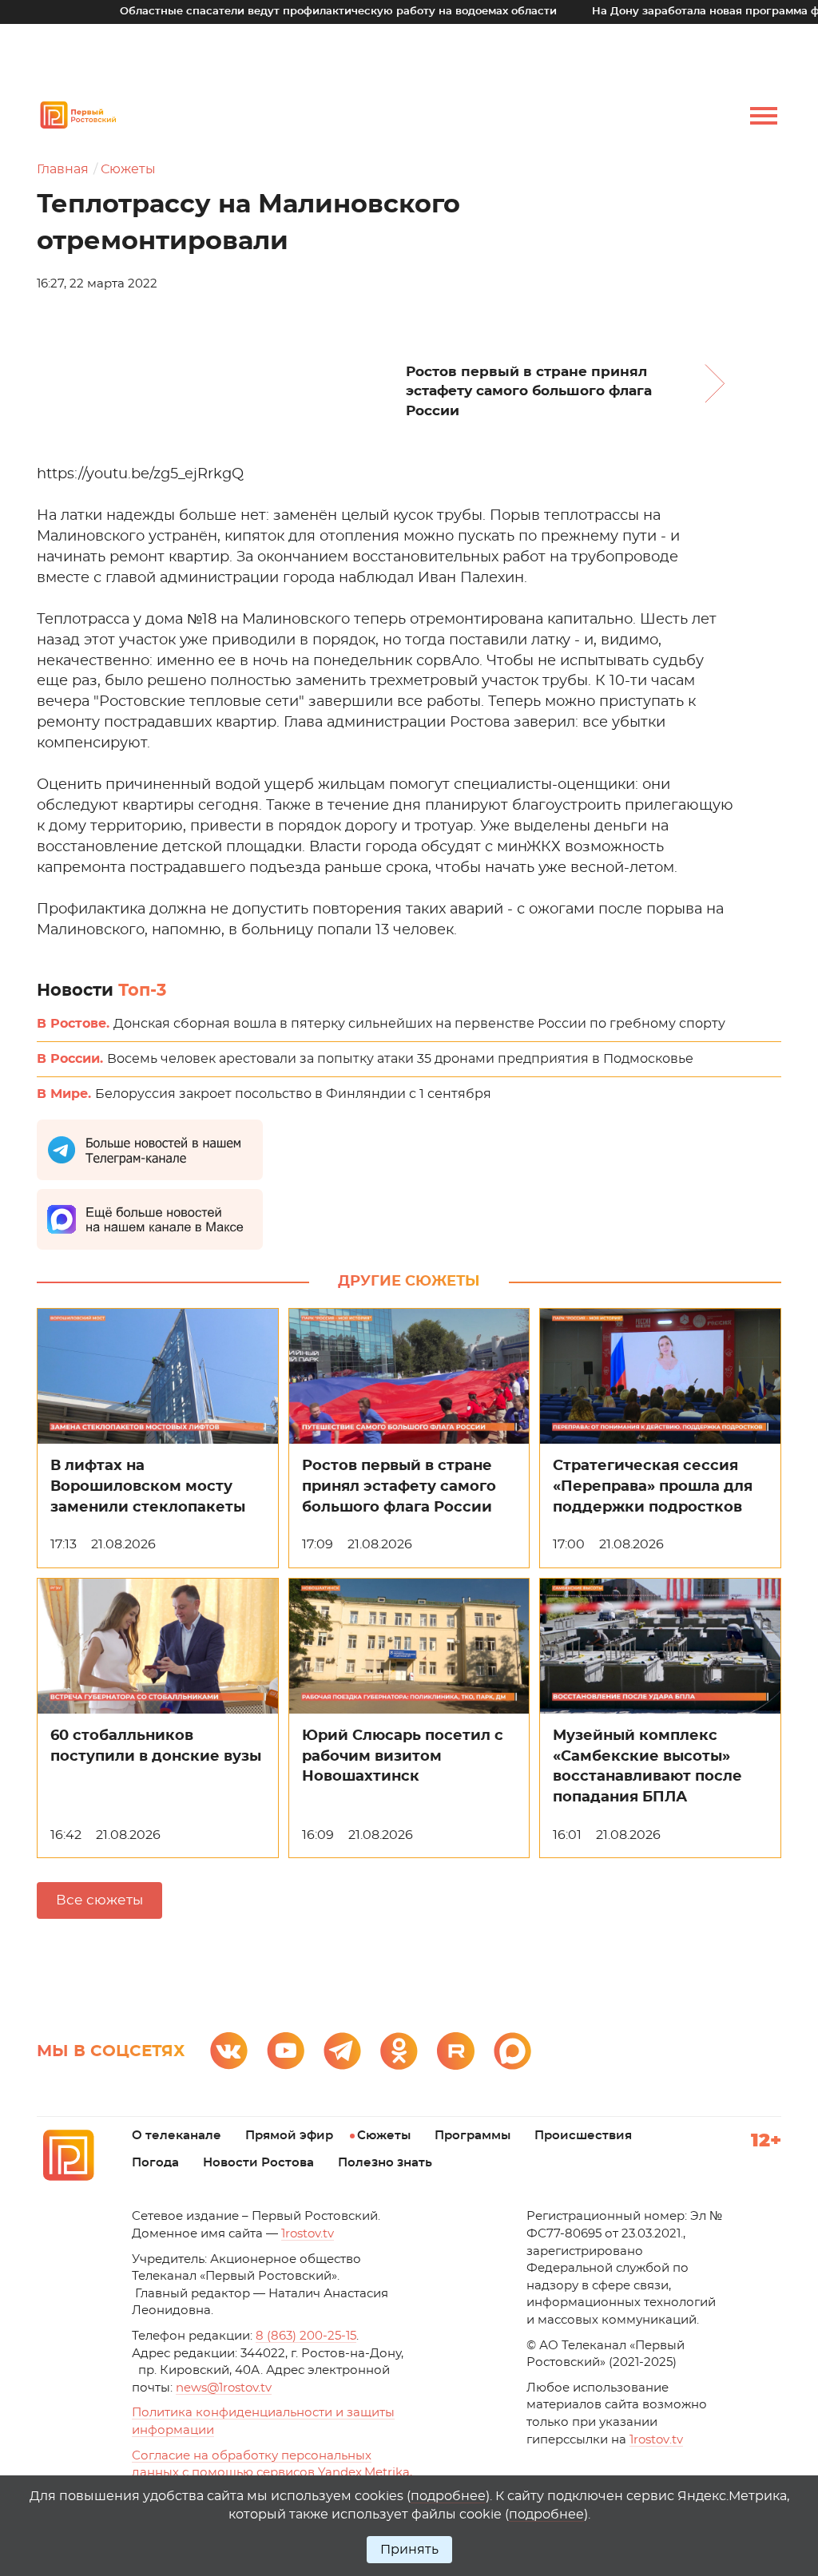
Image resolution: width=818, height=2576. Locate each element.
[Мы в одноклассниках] (399, 2051)
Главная (63, 169)
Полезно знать (385, 2163)
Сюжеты (128, 169)
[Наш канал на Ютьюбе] (286, 2051)
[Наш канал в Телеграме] (342, 2051)
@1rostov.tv (224, 2388)
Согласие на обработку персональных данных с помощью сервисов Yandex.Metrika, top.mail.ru (272, 2473)
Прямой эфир (289, 2136)
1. (656, 2440)
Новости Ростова (258, 2163)
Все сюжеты (99, 1900)
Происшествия (583, 2136)
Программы (473, 2136)
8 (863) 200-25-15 (306, 2336)
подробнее (448, 2496)
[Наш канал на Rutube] (456, 2051)
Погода (155, 2163)
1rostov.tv (308, 2234)
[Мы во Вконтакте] (229, 2051)
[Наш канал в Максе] (512, 2051)
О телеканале (177, 2136)
